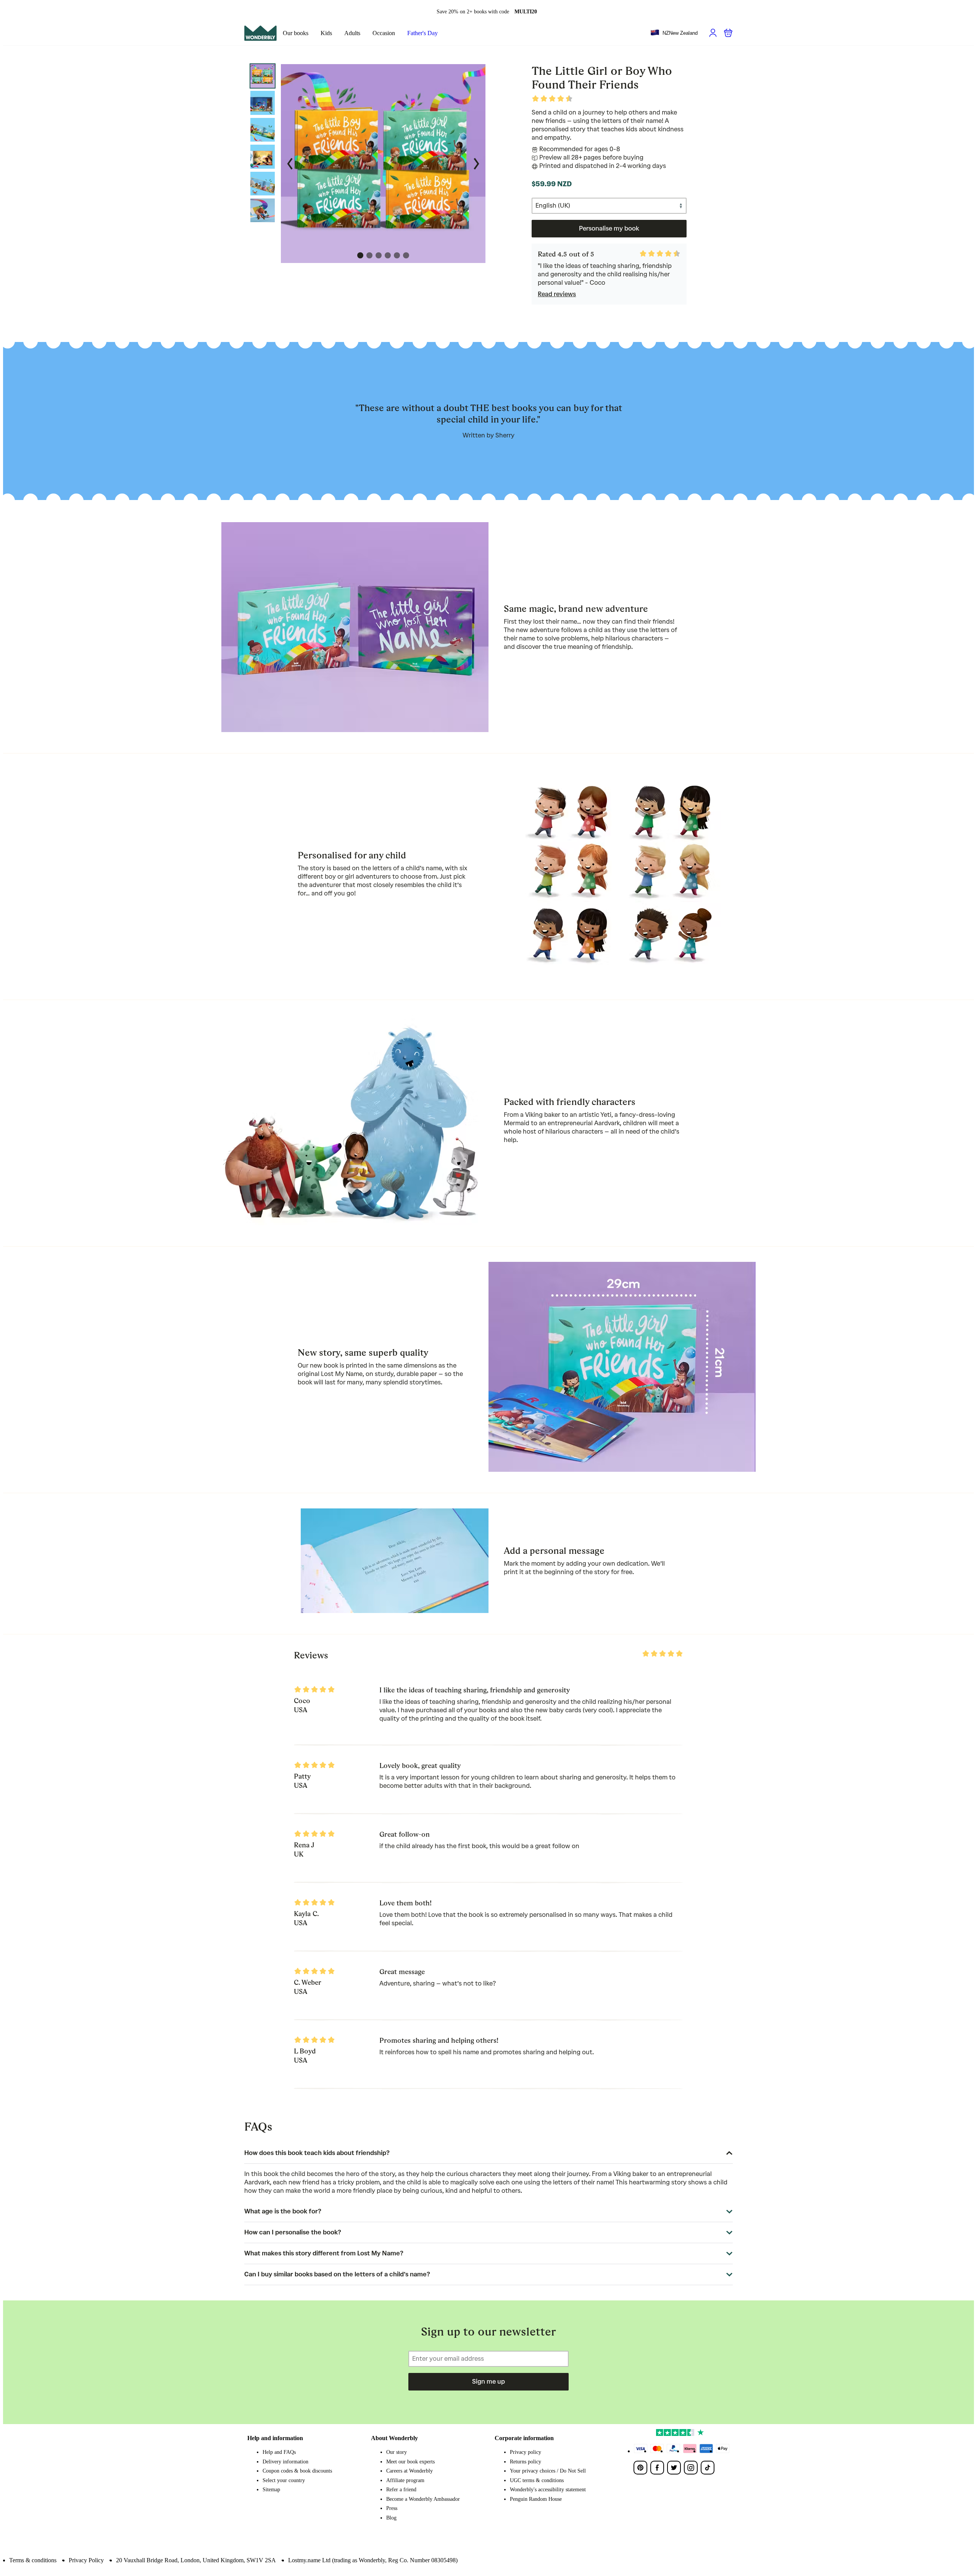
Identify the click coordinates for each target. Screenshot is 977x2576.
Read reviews (557, 294)
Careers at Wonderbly (410, 2471)
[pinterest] (640, 2468)
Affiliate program (405, 2480)
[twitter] (674, 2468)
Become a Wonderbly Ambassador (423, 2499)
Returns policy (526, 2462)
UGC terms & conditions (537, 2480)
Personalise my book (609, 228)
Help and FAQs (279, 2452)
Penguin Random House (536, 2499)
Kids (326, 33)
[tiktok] (708, 2468)
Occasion (384, 33)
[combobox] (674, 33)
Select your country (284, 2480)
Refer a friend (401, 2490)
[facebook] (657, 2468)
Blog (391, 2518)
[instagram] (691, 2468)
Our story (397, 2452)
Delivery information (285, 2462)
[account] (713, 33)
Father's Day (422, 33)
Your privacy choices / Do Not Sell (548, 2471)
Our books (296, 33)
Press (392, 2508)
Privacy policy (526, 2452)
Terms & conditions (33, 2560)
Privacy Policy (86, 2560)
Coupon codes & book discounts (297, 2471)
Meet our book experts (410, 2462)
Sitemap (271, 2490)
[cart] (728, 33)
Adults (352, 33)
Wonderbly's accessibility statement (548, 2490)
